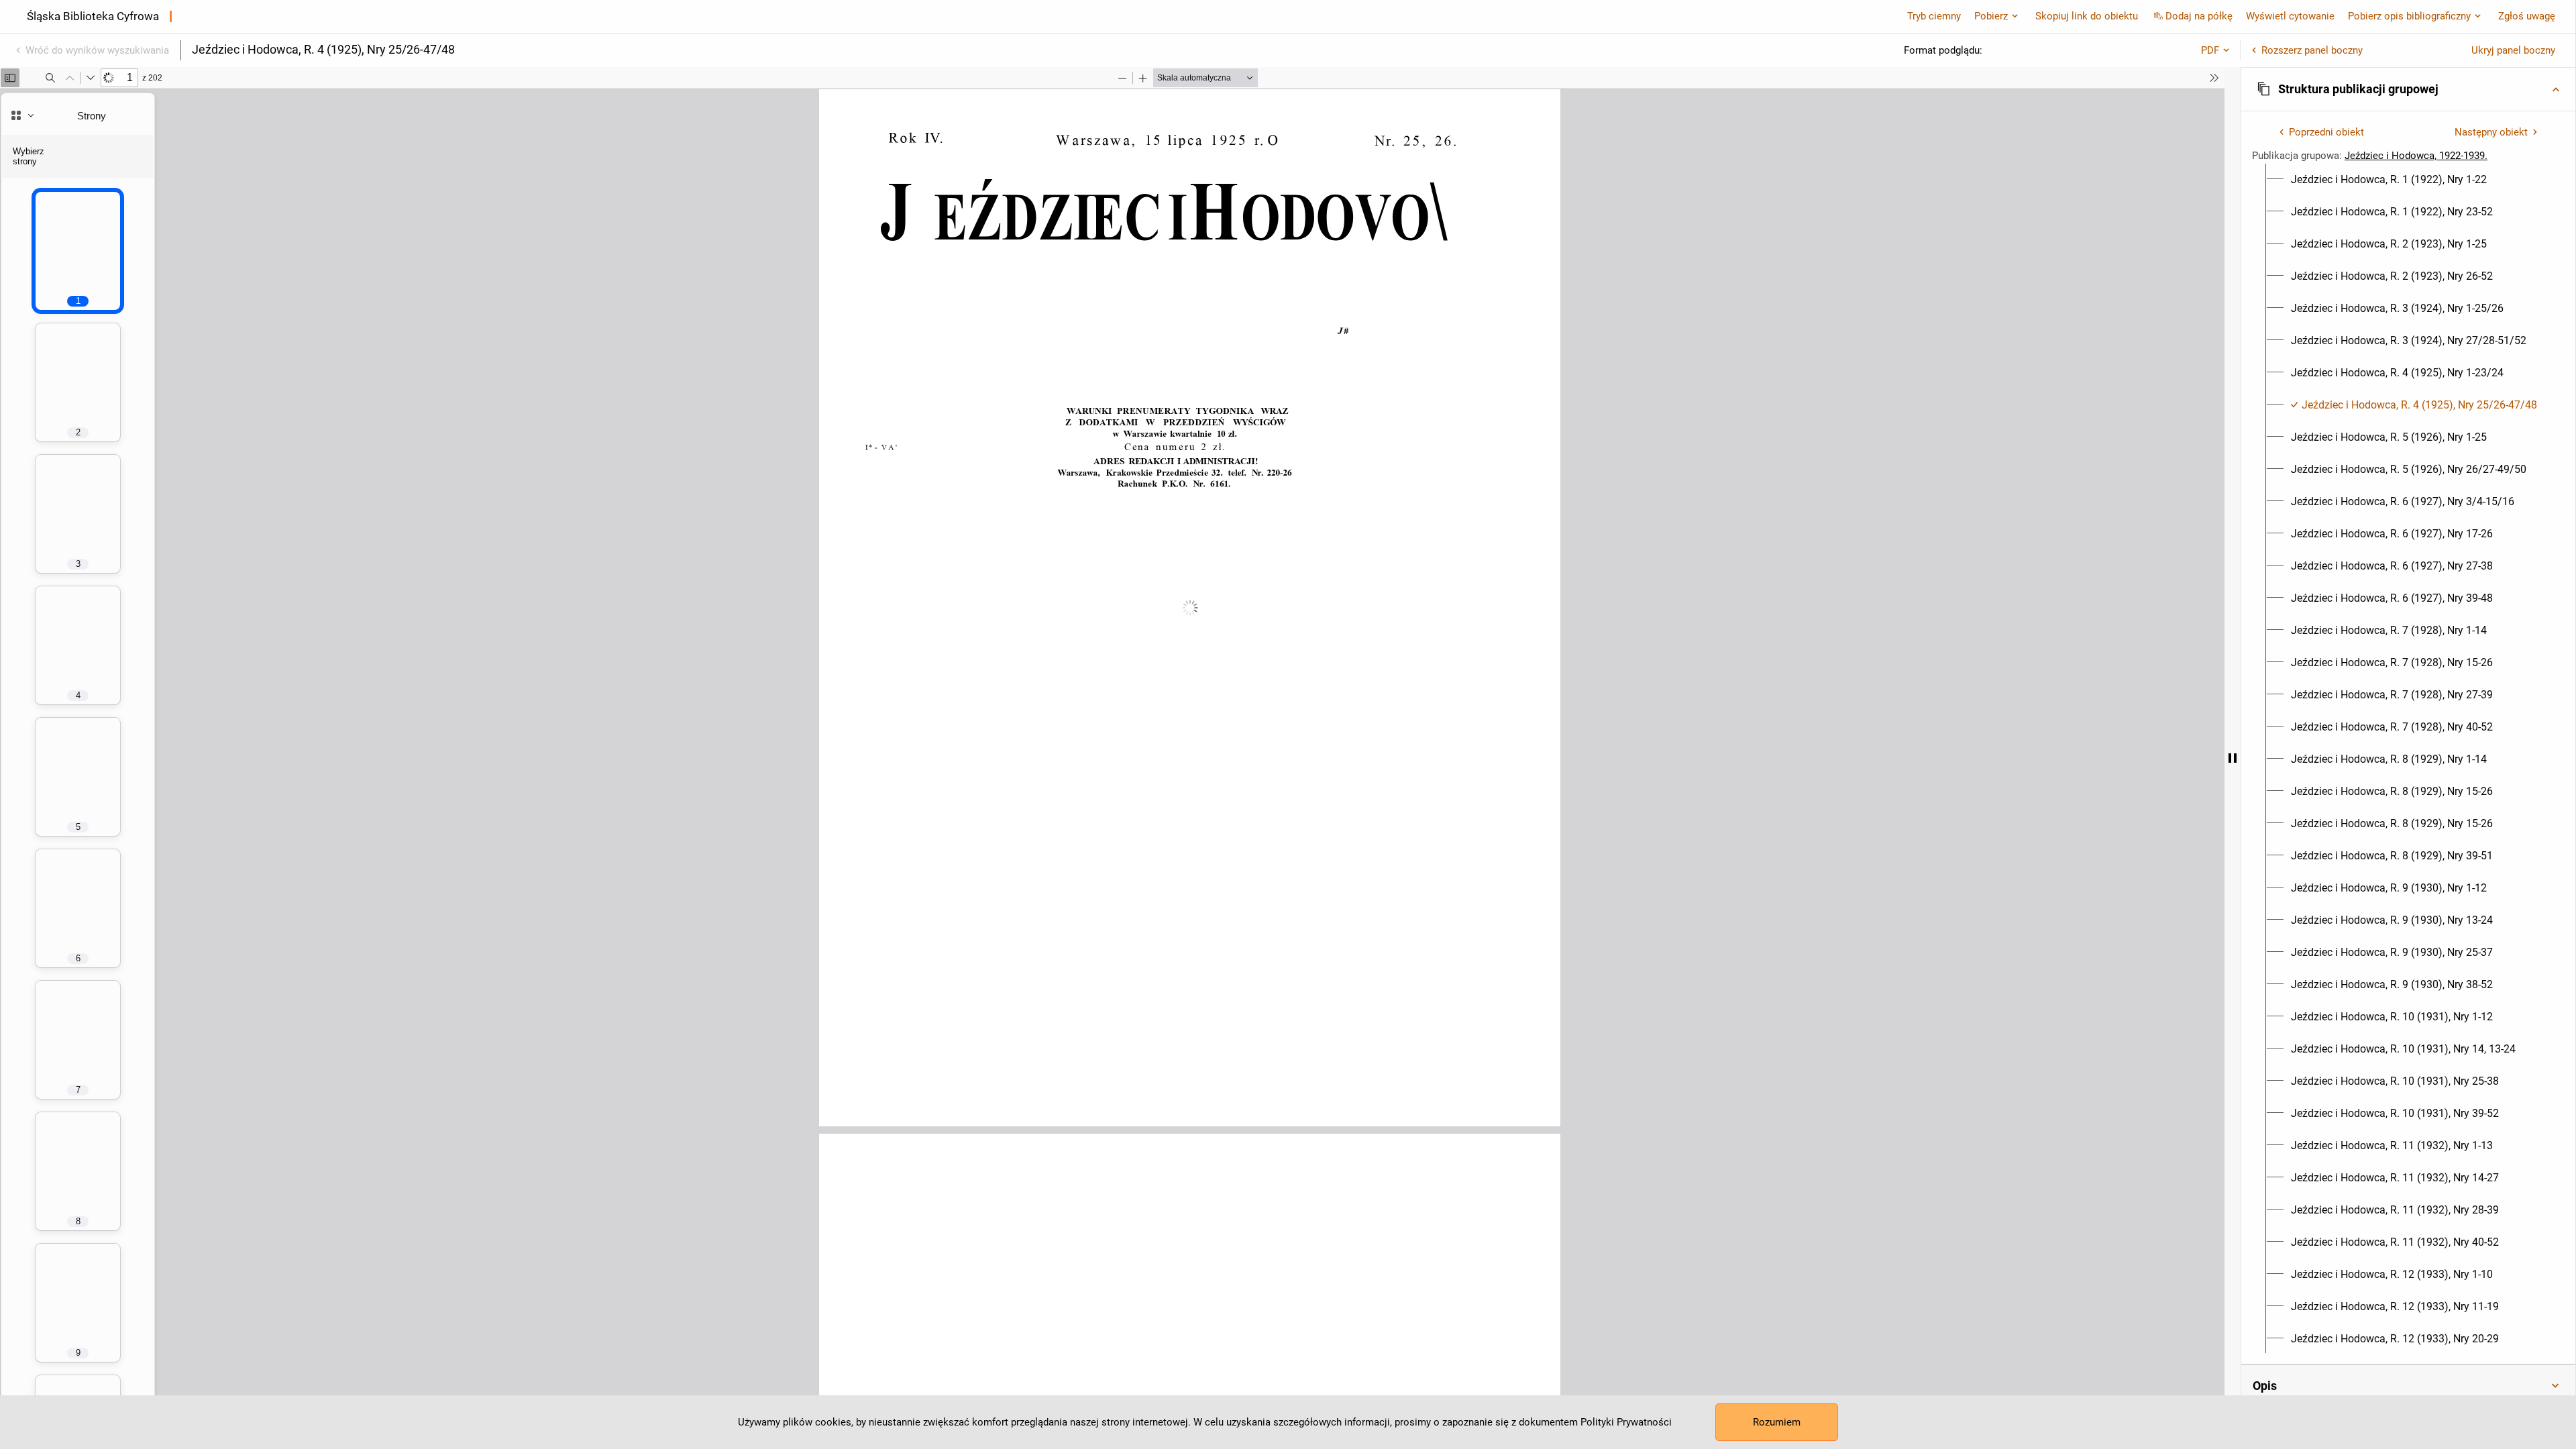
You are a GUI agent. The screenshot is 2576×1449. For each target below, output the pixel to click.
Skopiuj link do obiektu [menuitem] (2087, 16)
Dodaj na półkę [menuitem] (2199, 16)
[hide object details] (2233, 758)
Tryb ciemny (1934, 16)
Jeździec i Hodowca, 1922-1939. (2416, 156)
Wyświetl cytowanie (2290, 16)
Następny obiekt (2491, 132)
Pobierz (1991, 16)
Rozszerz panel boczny (2312, 50)
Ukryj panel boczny (2513, 50)
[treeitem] (2408, 180)
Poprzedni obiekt (2326, 132)
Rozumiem (1777, 1422)
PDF (2210, 50)
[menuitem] (2389, 180)
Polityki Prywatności (1626, 1422)
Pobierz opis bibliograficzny (2409, 16)
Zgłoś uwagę (2527, 16)
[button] (2408, 89)
